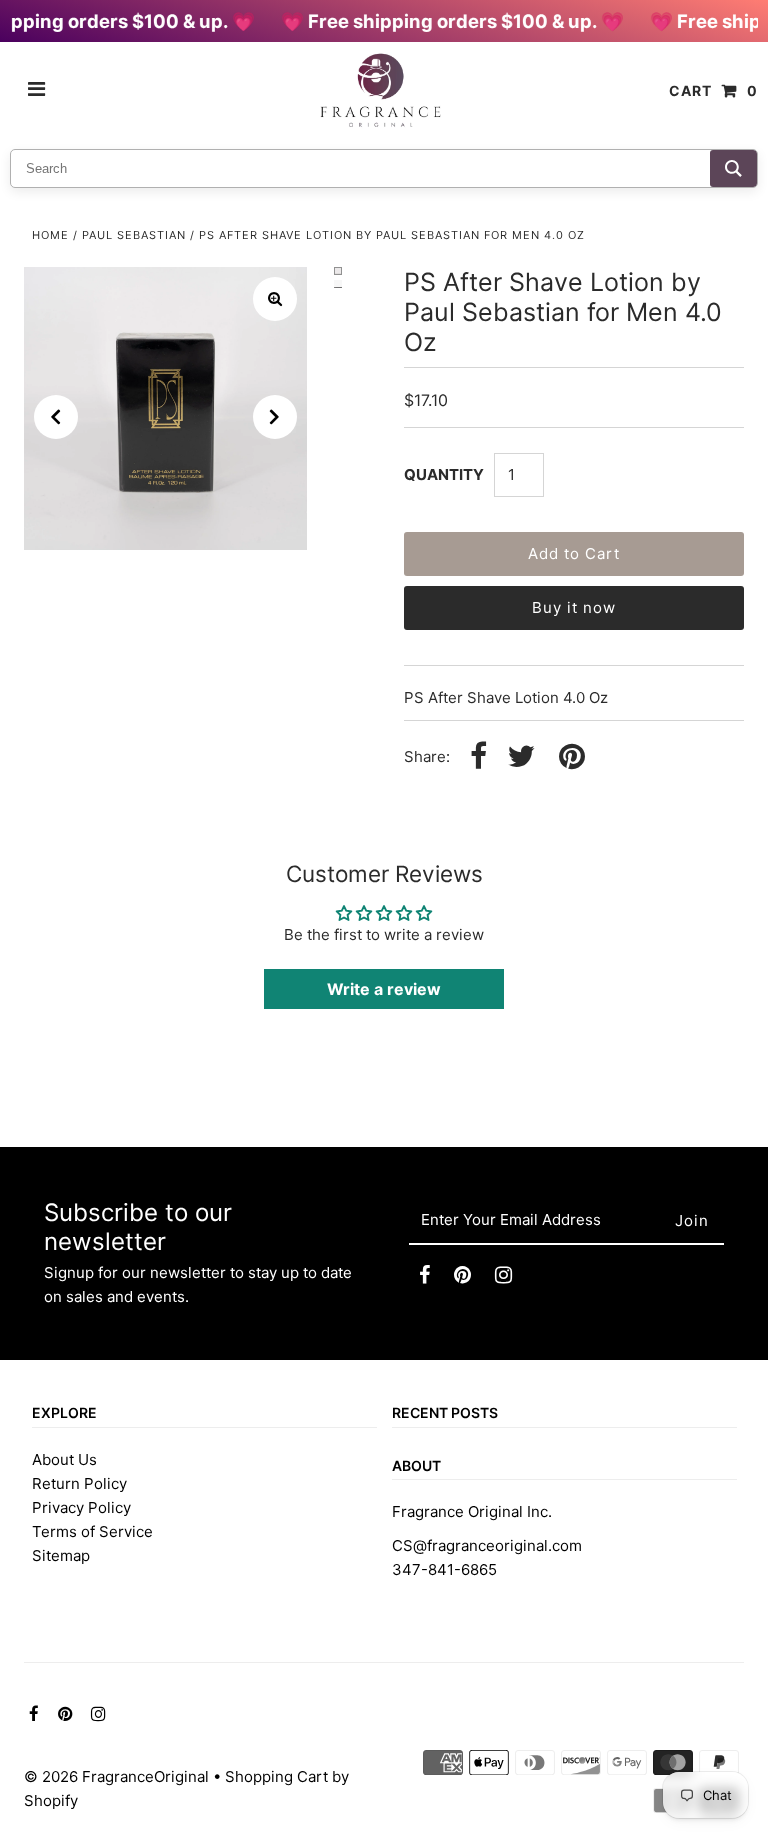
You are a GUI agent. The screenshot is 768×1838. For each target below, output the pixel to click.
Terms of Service (92, 1531)
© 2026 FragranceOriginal (116, 1776)
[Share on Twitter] (521, 757)
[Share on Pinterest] (572, 757)
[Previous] (56, 417)
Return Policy (79, 1483)
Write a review (384, 989)
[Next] (275, 417)
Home (50, 235)
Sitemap (61, 1555)
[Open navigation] (37, 91)
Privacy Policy (81, 1507)
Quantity (444, 474)
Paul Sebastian (134, 235)
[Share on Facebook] (478, 757)
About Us (64, 1459)
